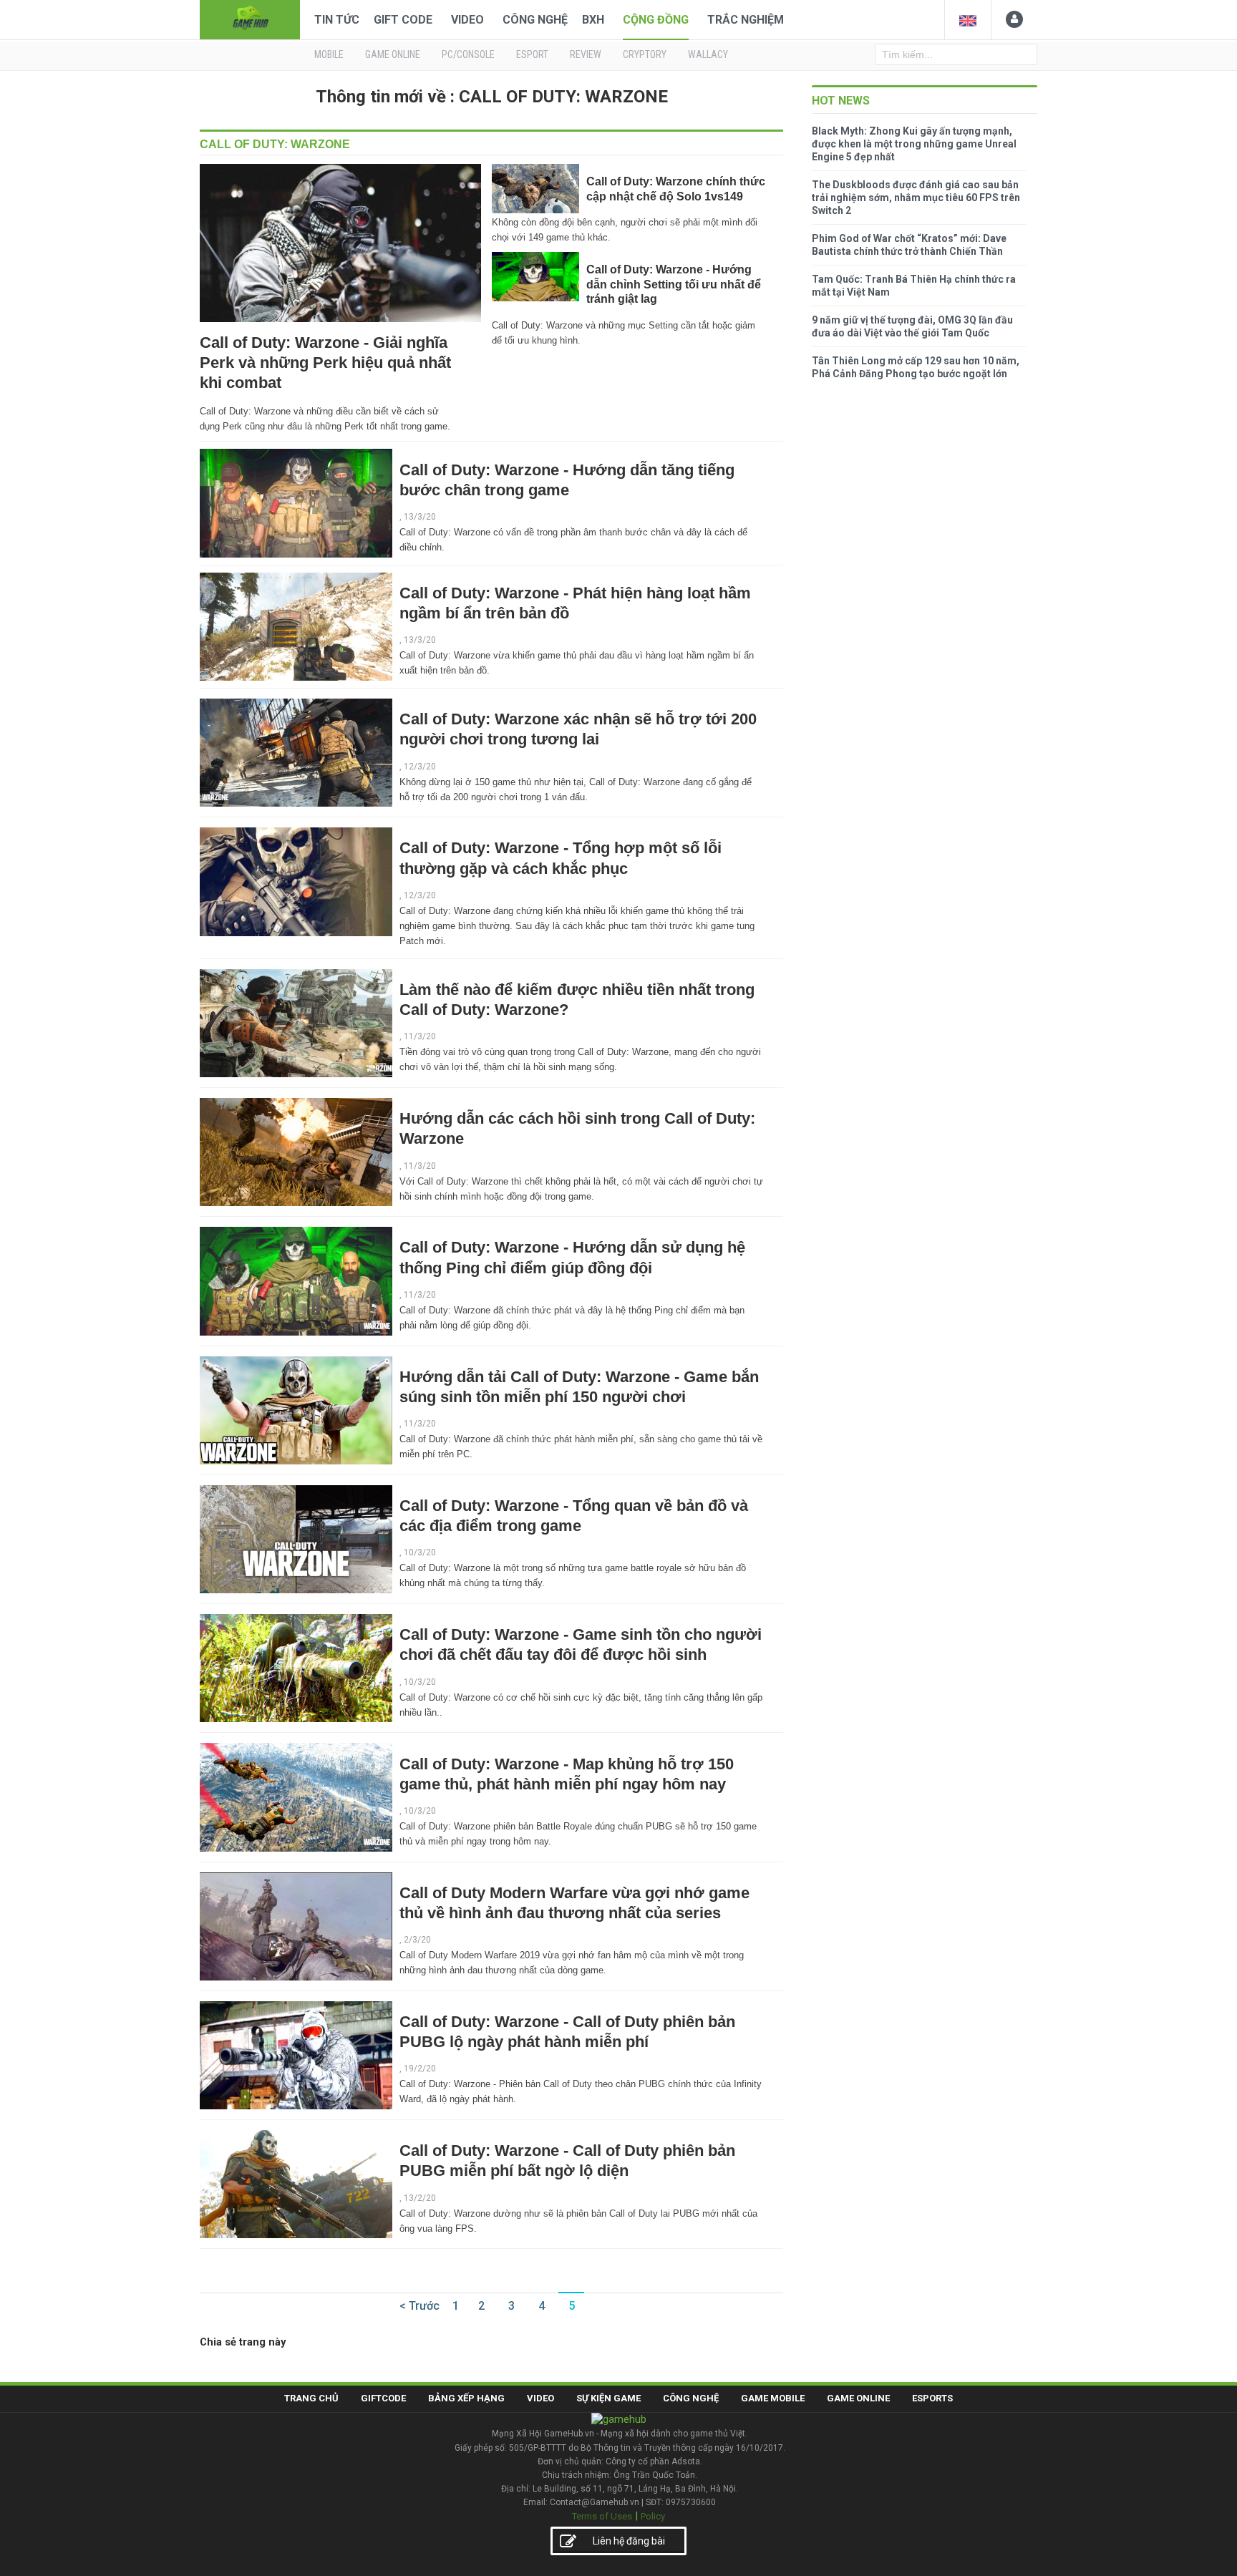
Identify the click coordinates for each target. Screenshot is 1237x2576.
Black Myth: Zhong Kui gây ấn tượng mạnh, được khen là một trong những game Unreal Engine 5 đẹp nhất (914, 144)
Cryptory (645, 54)
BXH (593, 20)
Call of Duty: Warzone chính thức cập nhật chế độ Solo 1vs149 (676, 189)
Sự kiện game (608, 2398)
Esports (932, 2398)
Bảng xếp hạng (466, 2398)
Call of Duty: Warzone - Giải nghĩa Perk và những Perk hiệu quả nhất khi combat (325, 363)
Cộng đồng (656, 20)
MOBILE (329, 54)
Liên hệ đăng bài (629, 2541)
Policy (653, 2516)
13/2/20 (420, 2198)
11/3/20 (420, 1036)
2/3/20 (417, 1940)
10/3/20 (420, 1552)
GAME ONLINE (393, 54)
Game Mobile (773, 2398)
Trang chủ (311, 2398)
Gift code (403, 20)
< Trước (419, 2306)
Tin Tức (337, 20)
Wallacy (708, 54)
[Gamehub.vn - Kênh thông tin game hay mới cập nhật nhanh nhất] (250, 18)
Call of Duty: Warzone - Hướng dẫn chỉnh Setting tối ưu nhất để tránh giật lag (674, 284)
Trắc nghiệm (746, 20)
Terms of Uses (602, 2516)
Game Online (858, 2398)
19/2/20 (420, 2069)
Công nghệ (535, 20)
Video (467, 20)
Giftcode (383, 2398)
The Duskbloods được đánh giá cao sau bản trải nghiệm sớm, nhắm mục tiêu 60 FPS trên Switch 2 (916, 198)
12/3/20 (420, 767)
